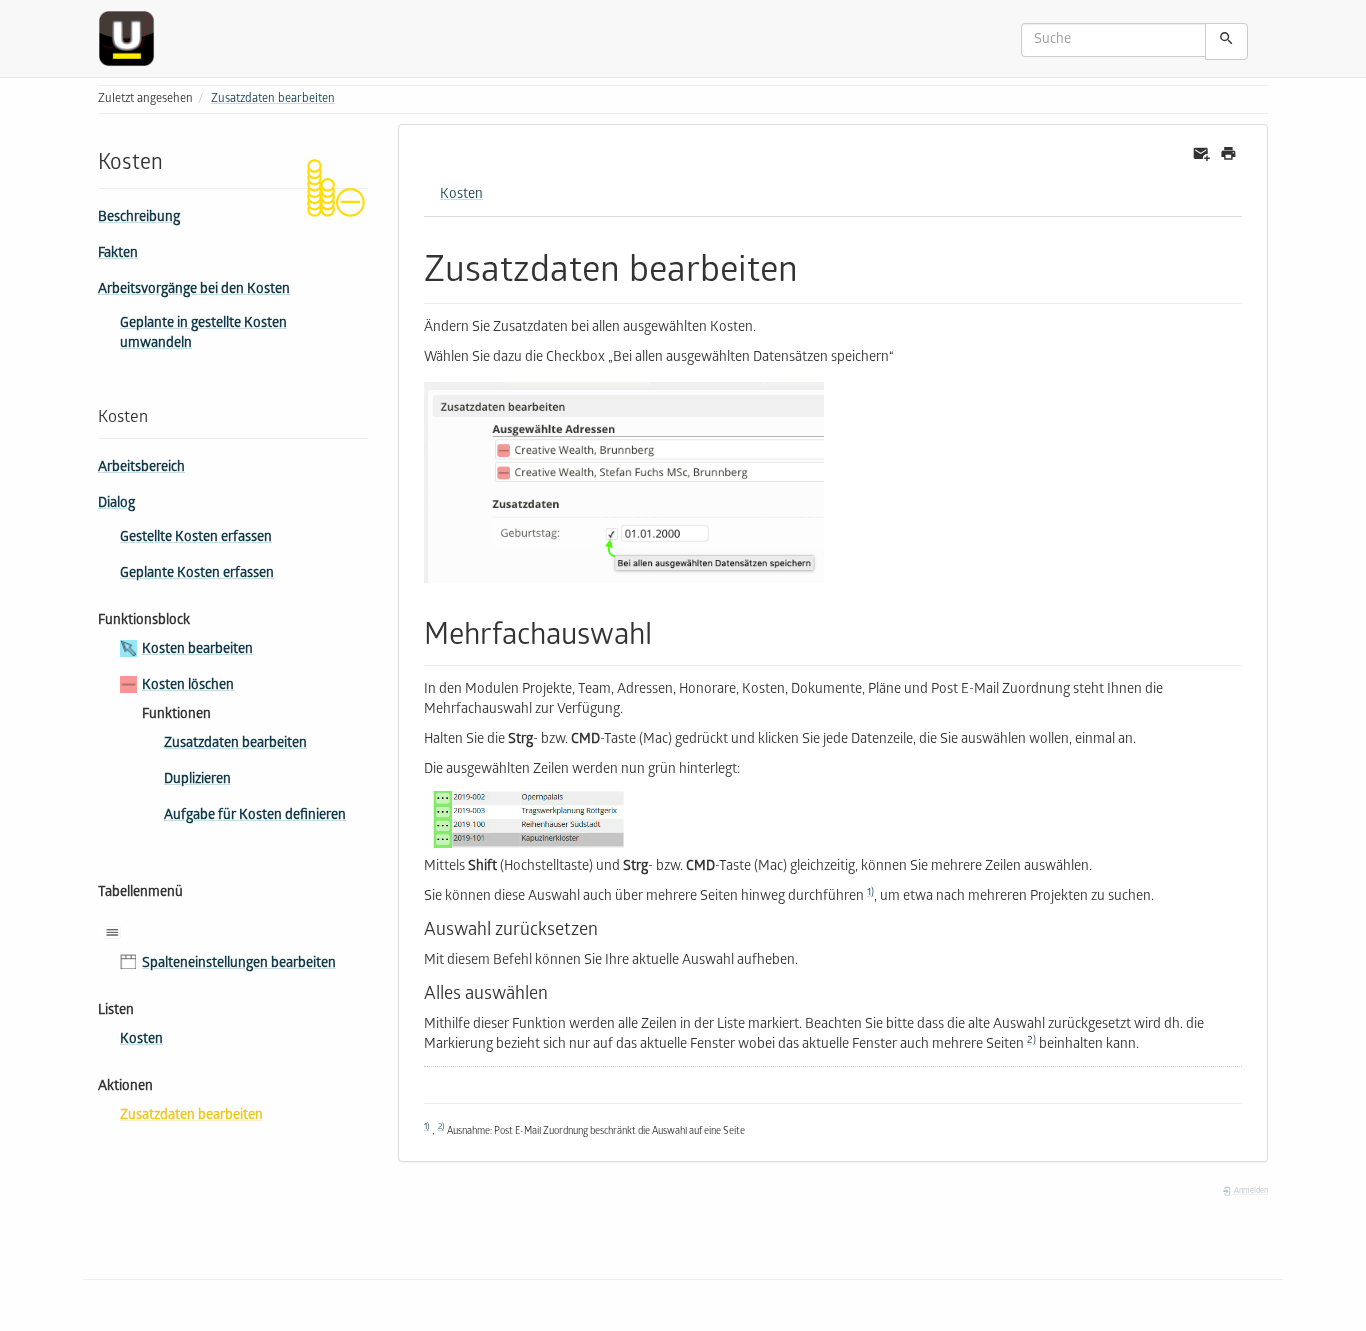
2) (1031, 1041)
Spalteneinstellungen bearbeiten (239, 964)
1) (870, 893)
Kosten (141, 1040)
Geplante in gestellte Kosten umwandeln (203, 334)
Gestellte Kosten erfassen (196, 538)
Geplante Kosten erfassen (197, 574)
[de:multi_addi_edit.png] (624, 483)
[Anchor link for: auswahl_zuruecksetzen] (607, 927)
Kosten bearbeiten (197, 650)
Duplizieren (197, 780)
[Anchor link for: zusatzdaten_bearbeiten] (816, 265)
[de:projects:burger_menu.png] (118, 932)
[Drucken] (1228, 154)
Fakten (118, 254)
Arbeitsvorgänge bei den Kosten (194, 290)
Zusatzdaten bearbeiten (273, 99)
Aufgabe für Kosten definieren (255, 816)
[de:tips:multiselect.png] (833, 820)
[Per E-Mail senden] (1201, 154)
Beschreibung (139, 218)
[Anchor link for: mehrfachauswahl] (667, 631)
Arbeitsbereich (141, 468)
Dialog (116, 504)
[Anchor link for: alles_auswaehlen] (557, 991)
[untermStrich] (134, 38)
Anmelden (1250, 1191)
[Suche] (1226, 41)
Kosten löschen (188, 686)
